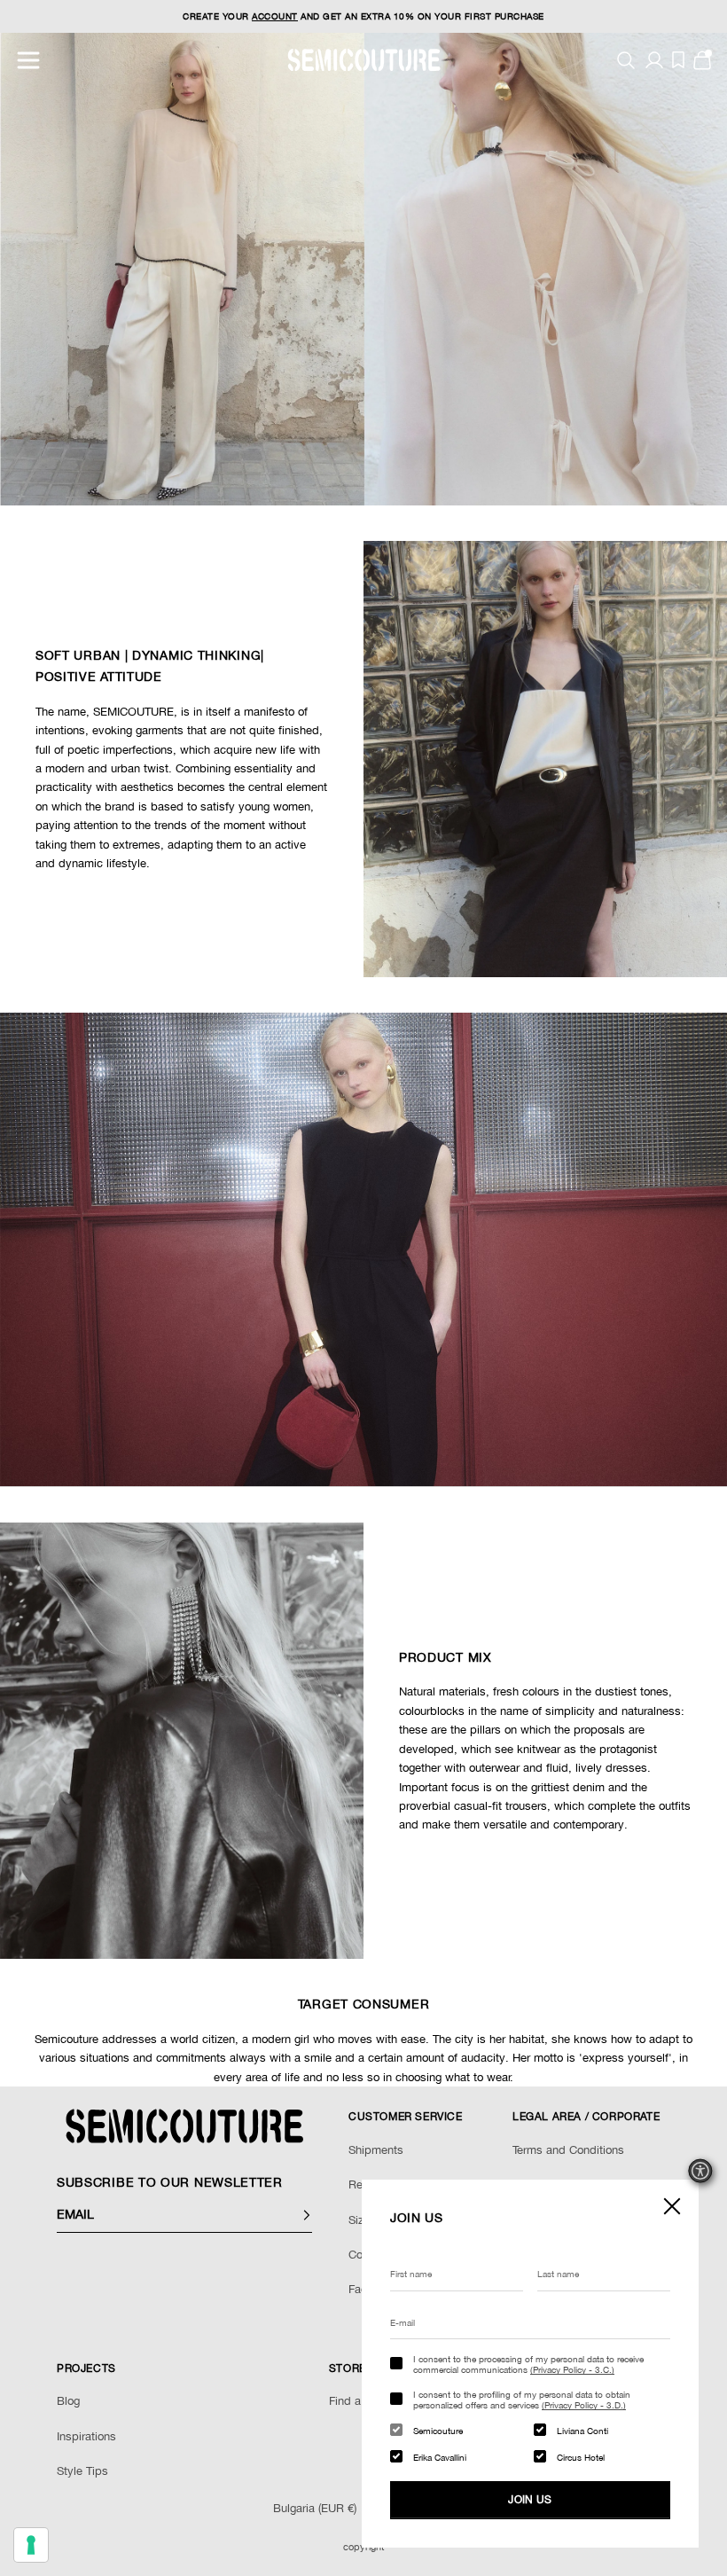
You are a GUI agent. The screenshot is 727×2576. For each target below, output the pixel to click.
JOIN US (530, 2500)
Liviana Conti (582, 2431)
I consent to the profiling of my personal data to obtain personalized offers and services (522, 2400)
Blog (68, 2401)
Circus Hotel (581, 2457)
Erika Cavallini (440, 2457)
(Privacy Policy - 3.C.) (572, 2369)
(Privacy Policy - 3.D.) (584, 2405)
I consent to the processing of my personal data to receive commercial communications (528, 2364)
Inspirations (86, 2436)
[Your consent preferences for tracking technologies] (31, 2545)
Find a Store (360, 2401)
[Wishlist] (678, 60)
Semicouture (438, 2431)
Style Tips (82, 2471)
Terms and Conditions (568, 2150)
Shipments (376, 2150)
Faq (358, 2289)
